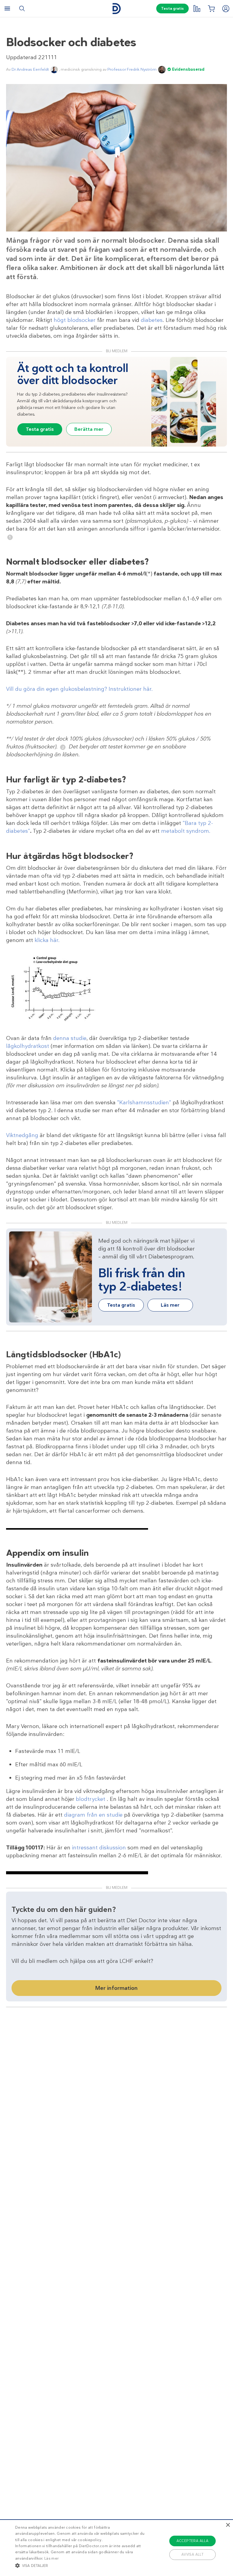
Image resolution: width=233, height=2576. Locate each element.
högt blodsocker (75, 320)
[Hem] (116, 9)
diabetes (152, 320)
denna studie (70, 1038)
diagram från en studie (94, 1815)
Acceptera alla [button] (193, 2541)
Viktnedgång (22, 1135)
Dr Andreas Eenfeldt (30, 69)
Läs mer (51, 2558)
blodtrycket (91, 1799)
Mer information (116, 1988)
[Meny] (7, 8)
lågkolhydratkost (28, 1046)
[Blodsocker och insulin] (55, 1021)
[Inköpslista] (211, 8)
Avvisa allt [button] (192, 2554)
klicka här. (47, 940)
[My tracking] (197, 8)
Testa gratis (172, 8)
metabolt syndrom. (186, 831)
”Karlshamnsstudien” (144, 1102)
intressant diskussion (99, 1848)
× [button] (228, 2525)
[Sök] (22, 8)
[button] (81, 2565)
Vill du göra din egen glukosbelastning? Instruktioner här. (79, 689)
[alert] (116, 2548)
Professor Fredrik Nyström (132, 69)
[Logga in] (226, 8)
